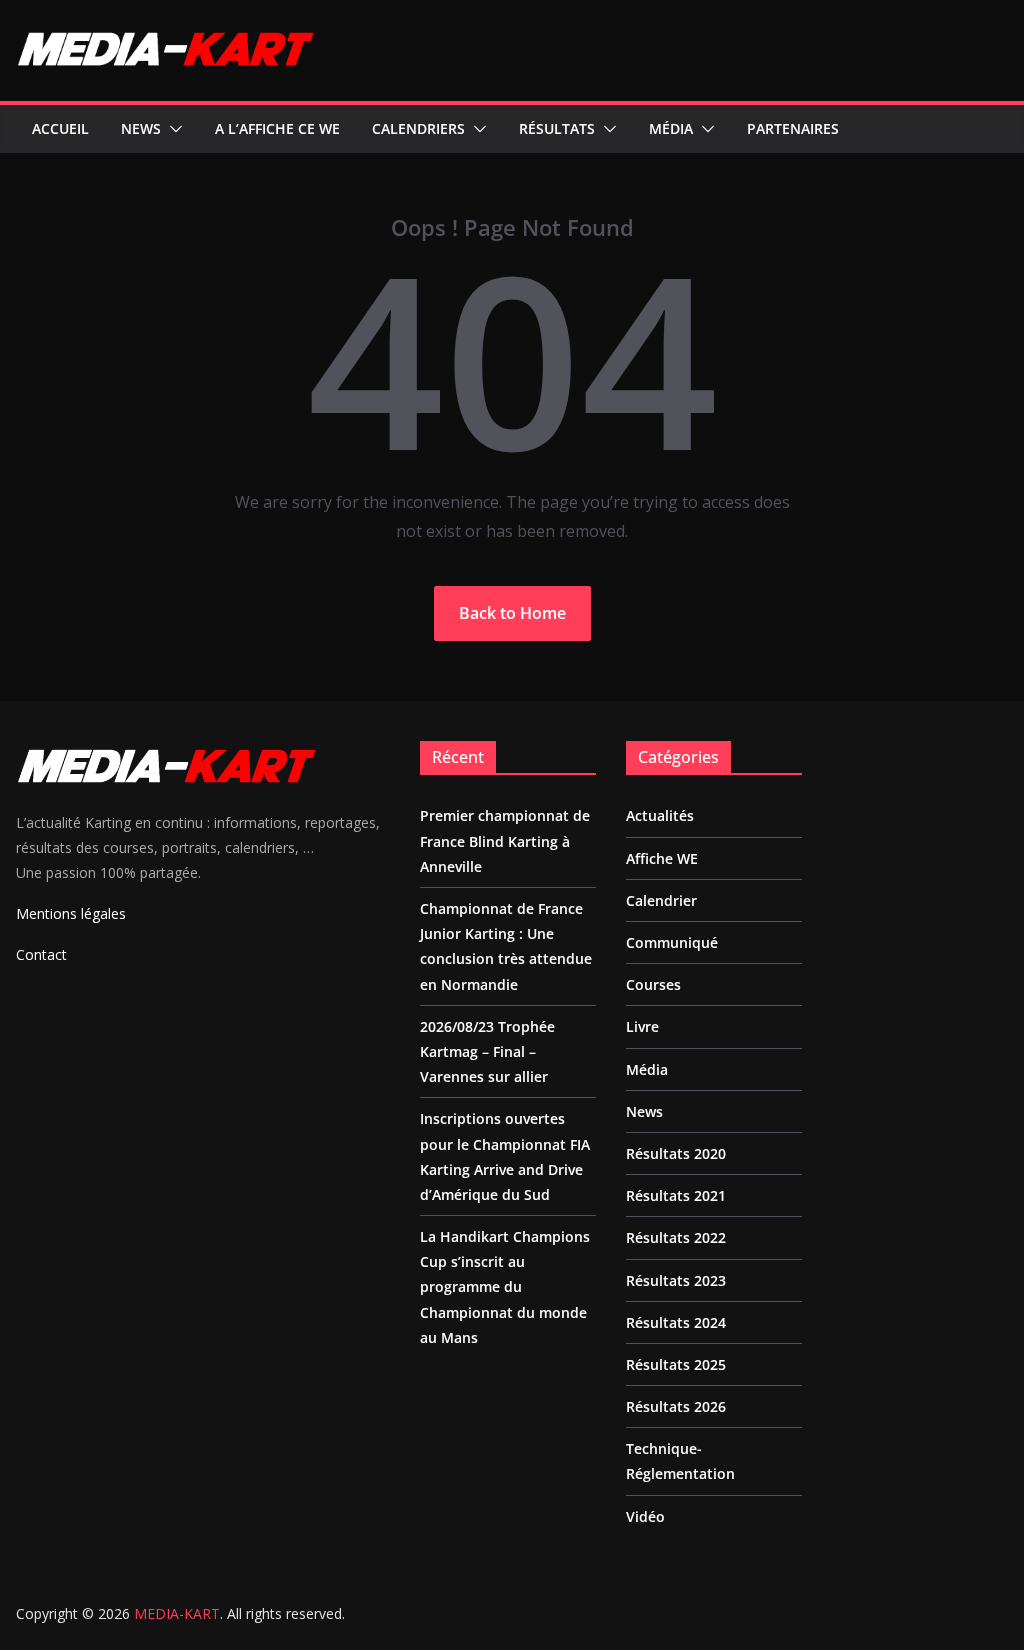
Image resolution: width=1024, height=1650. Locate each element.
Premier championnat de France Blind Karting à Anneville (505, 840)
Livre (642, 1026)
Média (671, 128)
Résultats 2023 (676, 1280)
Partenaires (793, 128)
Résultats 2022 (676, 1237)
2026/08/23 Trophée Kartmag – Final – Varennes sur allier (487, 1051)
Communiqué (672, 942)
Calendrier (661, 900)
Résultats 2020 (676, 1153)
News (141, 128)
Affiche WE (662, 858)
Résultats (557, 128)
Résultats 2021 (676, 1195)
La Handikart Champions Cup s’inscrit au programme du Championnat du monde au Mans (505, 1287)
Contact (41, 954)
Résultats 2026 (676, 1406)
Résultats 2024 (676, 1322)
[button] (172, 129)
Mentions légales (71, 913)
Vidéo (645, 1516)
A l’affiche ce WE (277, 128)
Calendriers (418, 128)
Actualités (660, 815)
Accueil (60, 128)
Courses (653, 984)
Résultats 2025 (676, 1364)
